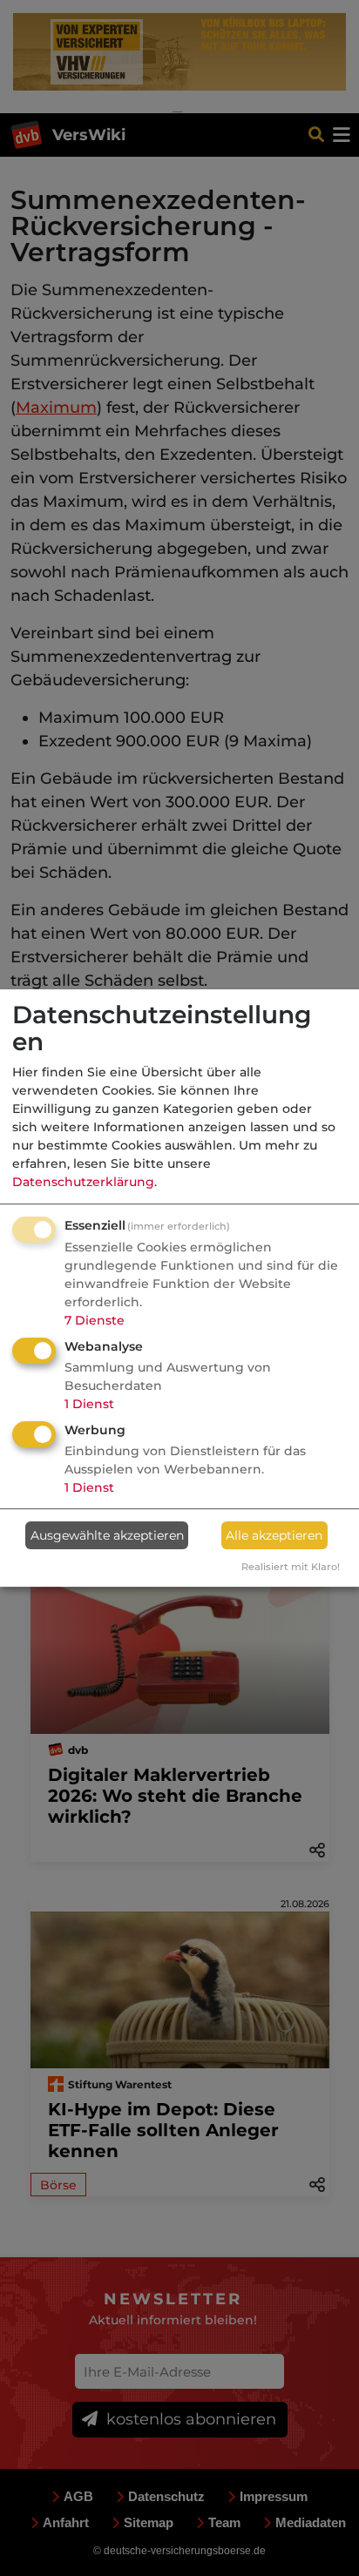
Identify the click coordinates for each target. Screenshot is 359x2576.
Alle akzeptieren (274, 1535)
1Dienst (89, 1404)
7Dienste (95, 1320)
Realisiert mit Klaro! (291, 1567)
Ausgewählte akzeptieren (107, 1535)
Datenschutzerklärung (83, 1182)
